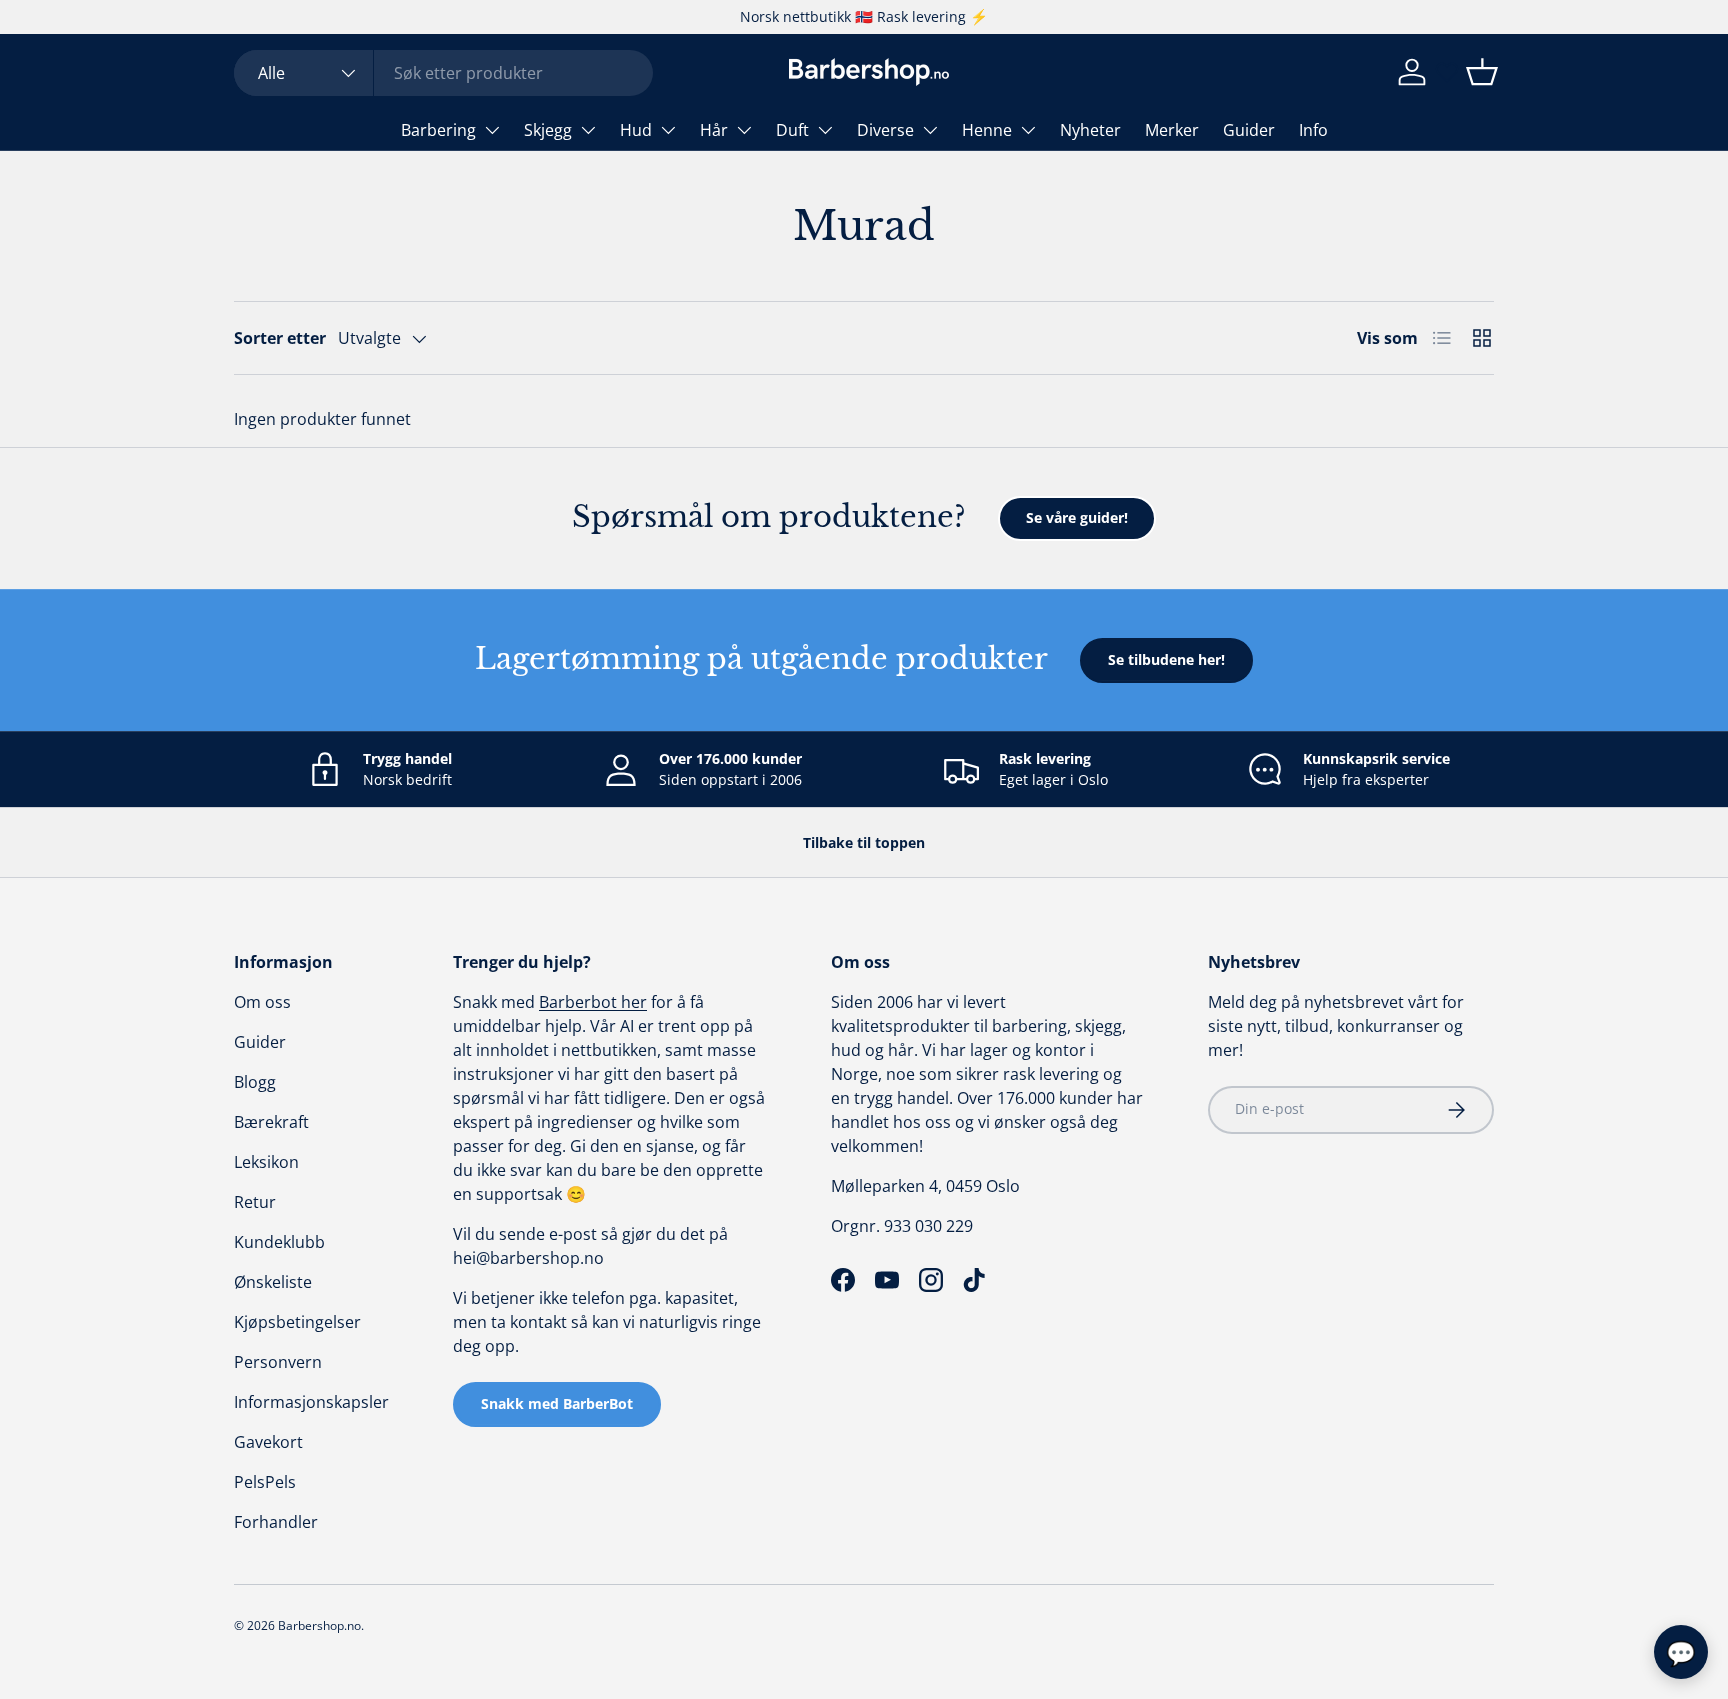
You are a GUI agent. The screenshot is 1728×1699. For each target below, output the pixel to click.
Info (1313, 130)
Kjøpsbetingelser (297, 1322)
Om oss (262, 1002)
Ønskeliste (273, 1282)
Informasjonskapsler (311, 1402)
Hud (636, 130)
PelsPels (265, 1482)
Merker (1172, 130)
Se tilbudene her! (1166, 659)
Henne (987, 130)
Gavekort (268, 1442)
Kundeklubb (279, 1242)
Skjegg (548, 130)
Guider (1249, 130)
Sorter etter (280, 338)
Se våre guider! (1077, 517)
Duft (792, 130)
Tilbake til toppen (864, 842)
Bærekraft (271, 1122)
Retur (255, 1202)
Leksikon (266, 1162)
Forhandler (276, 1522)
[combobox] (443, 73)
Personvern (278, 1362)
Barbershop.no (319, 1625)
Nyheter (1090, 130)
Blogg (255, 1082)
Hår (714, 130)
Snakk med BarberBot (557, 1403)
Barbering (438, 130)
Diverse (885, 130)
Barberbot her (593, 1002)
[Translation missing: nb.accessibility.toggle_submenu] (492, 130)
